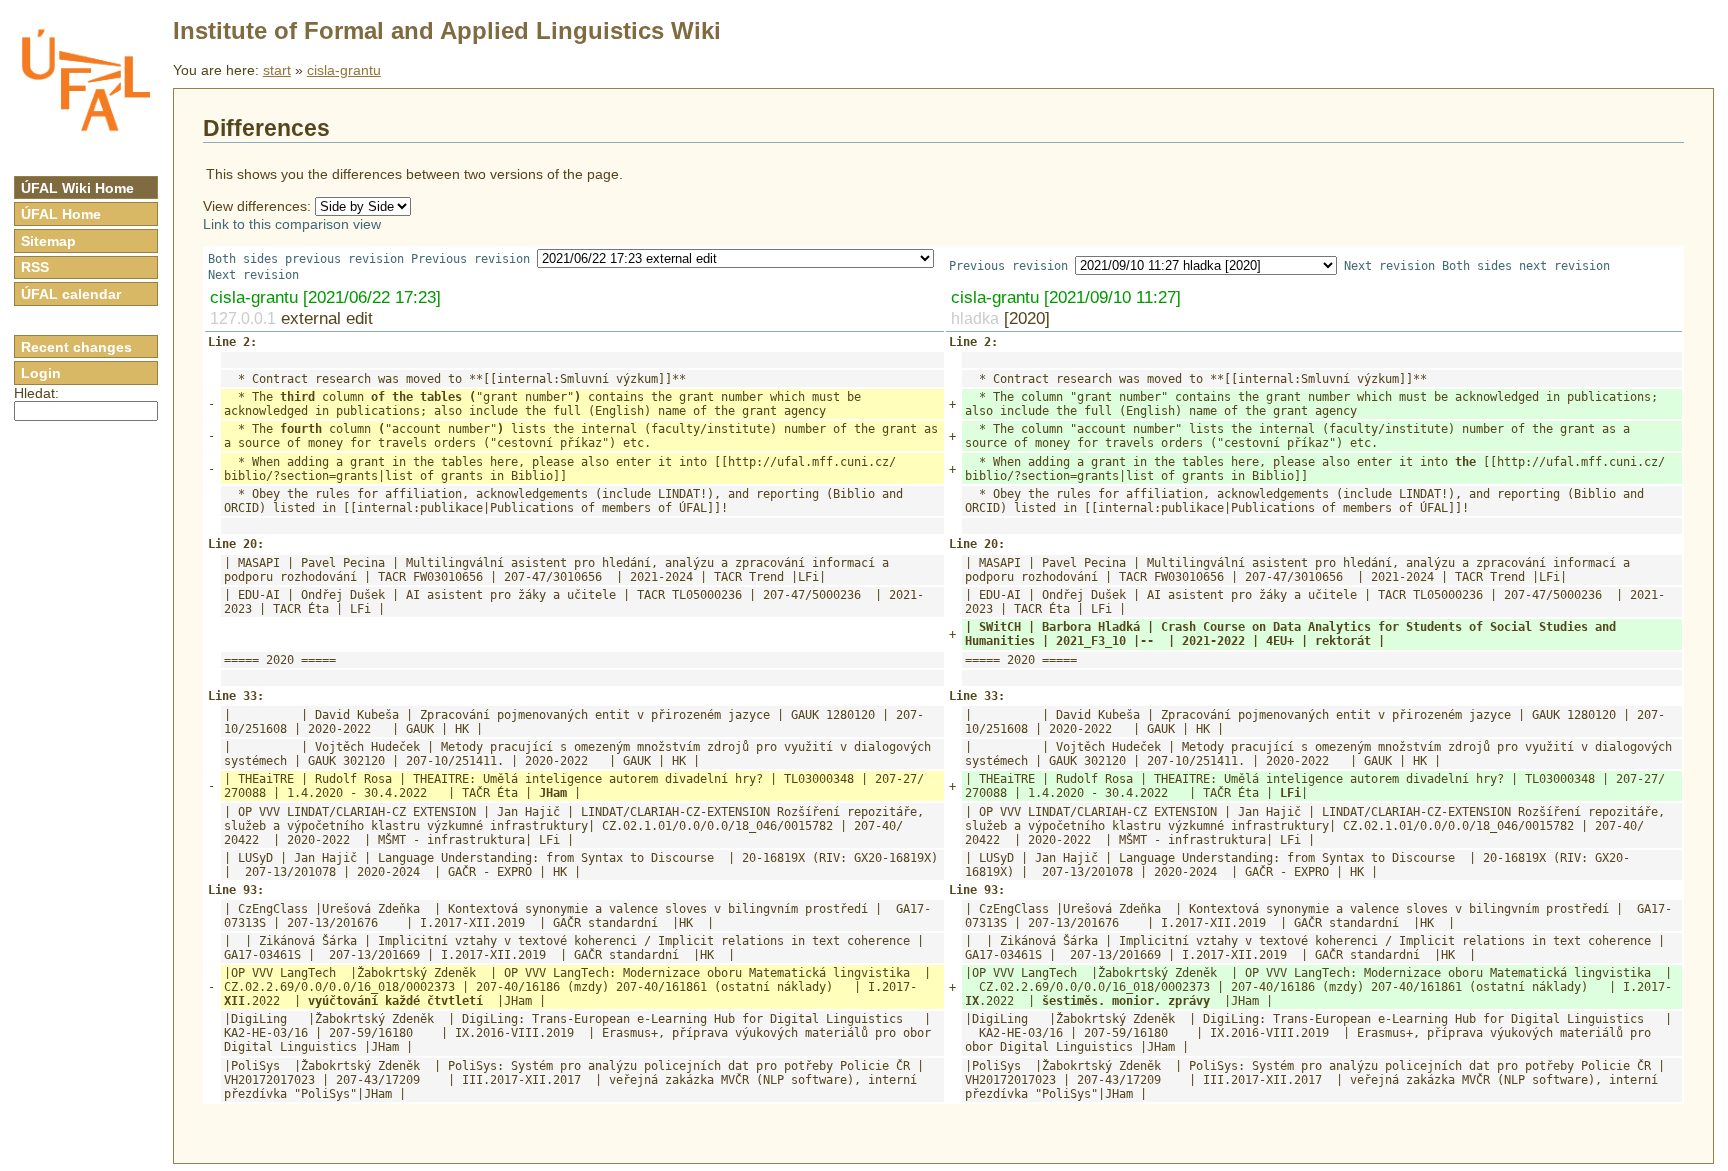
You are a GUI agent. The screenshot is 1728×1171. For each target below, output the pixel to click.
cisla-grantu (344, 70)
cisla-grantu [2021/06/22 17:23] (325, 297)
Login (41, 373)
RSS (35, 267)
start (277, 70)
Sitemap (48, 241)
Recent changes (76, 347)
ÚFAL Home (61, 214)
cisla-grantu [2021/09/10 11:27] (1066, 297)
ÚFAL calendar (71, 294)
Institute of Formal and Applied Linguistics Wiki (447, 30)
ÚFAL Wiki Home (77, 188)
